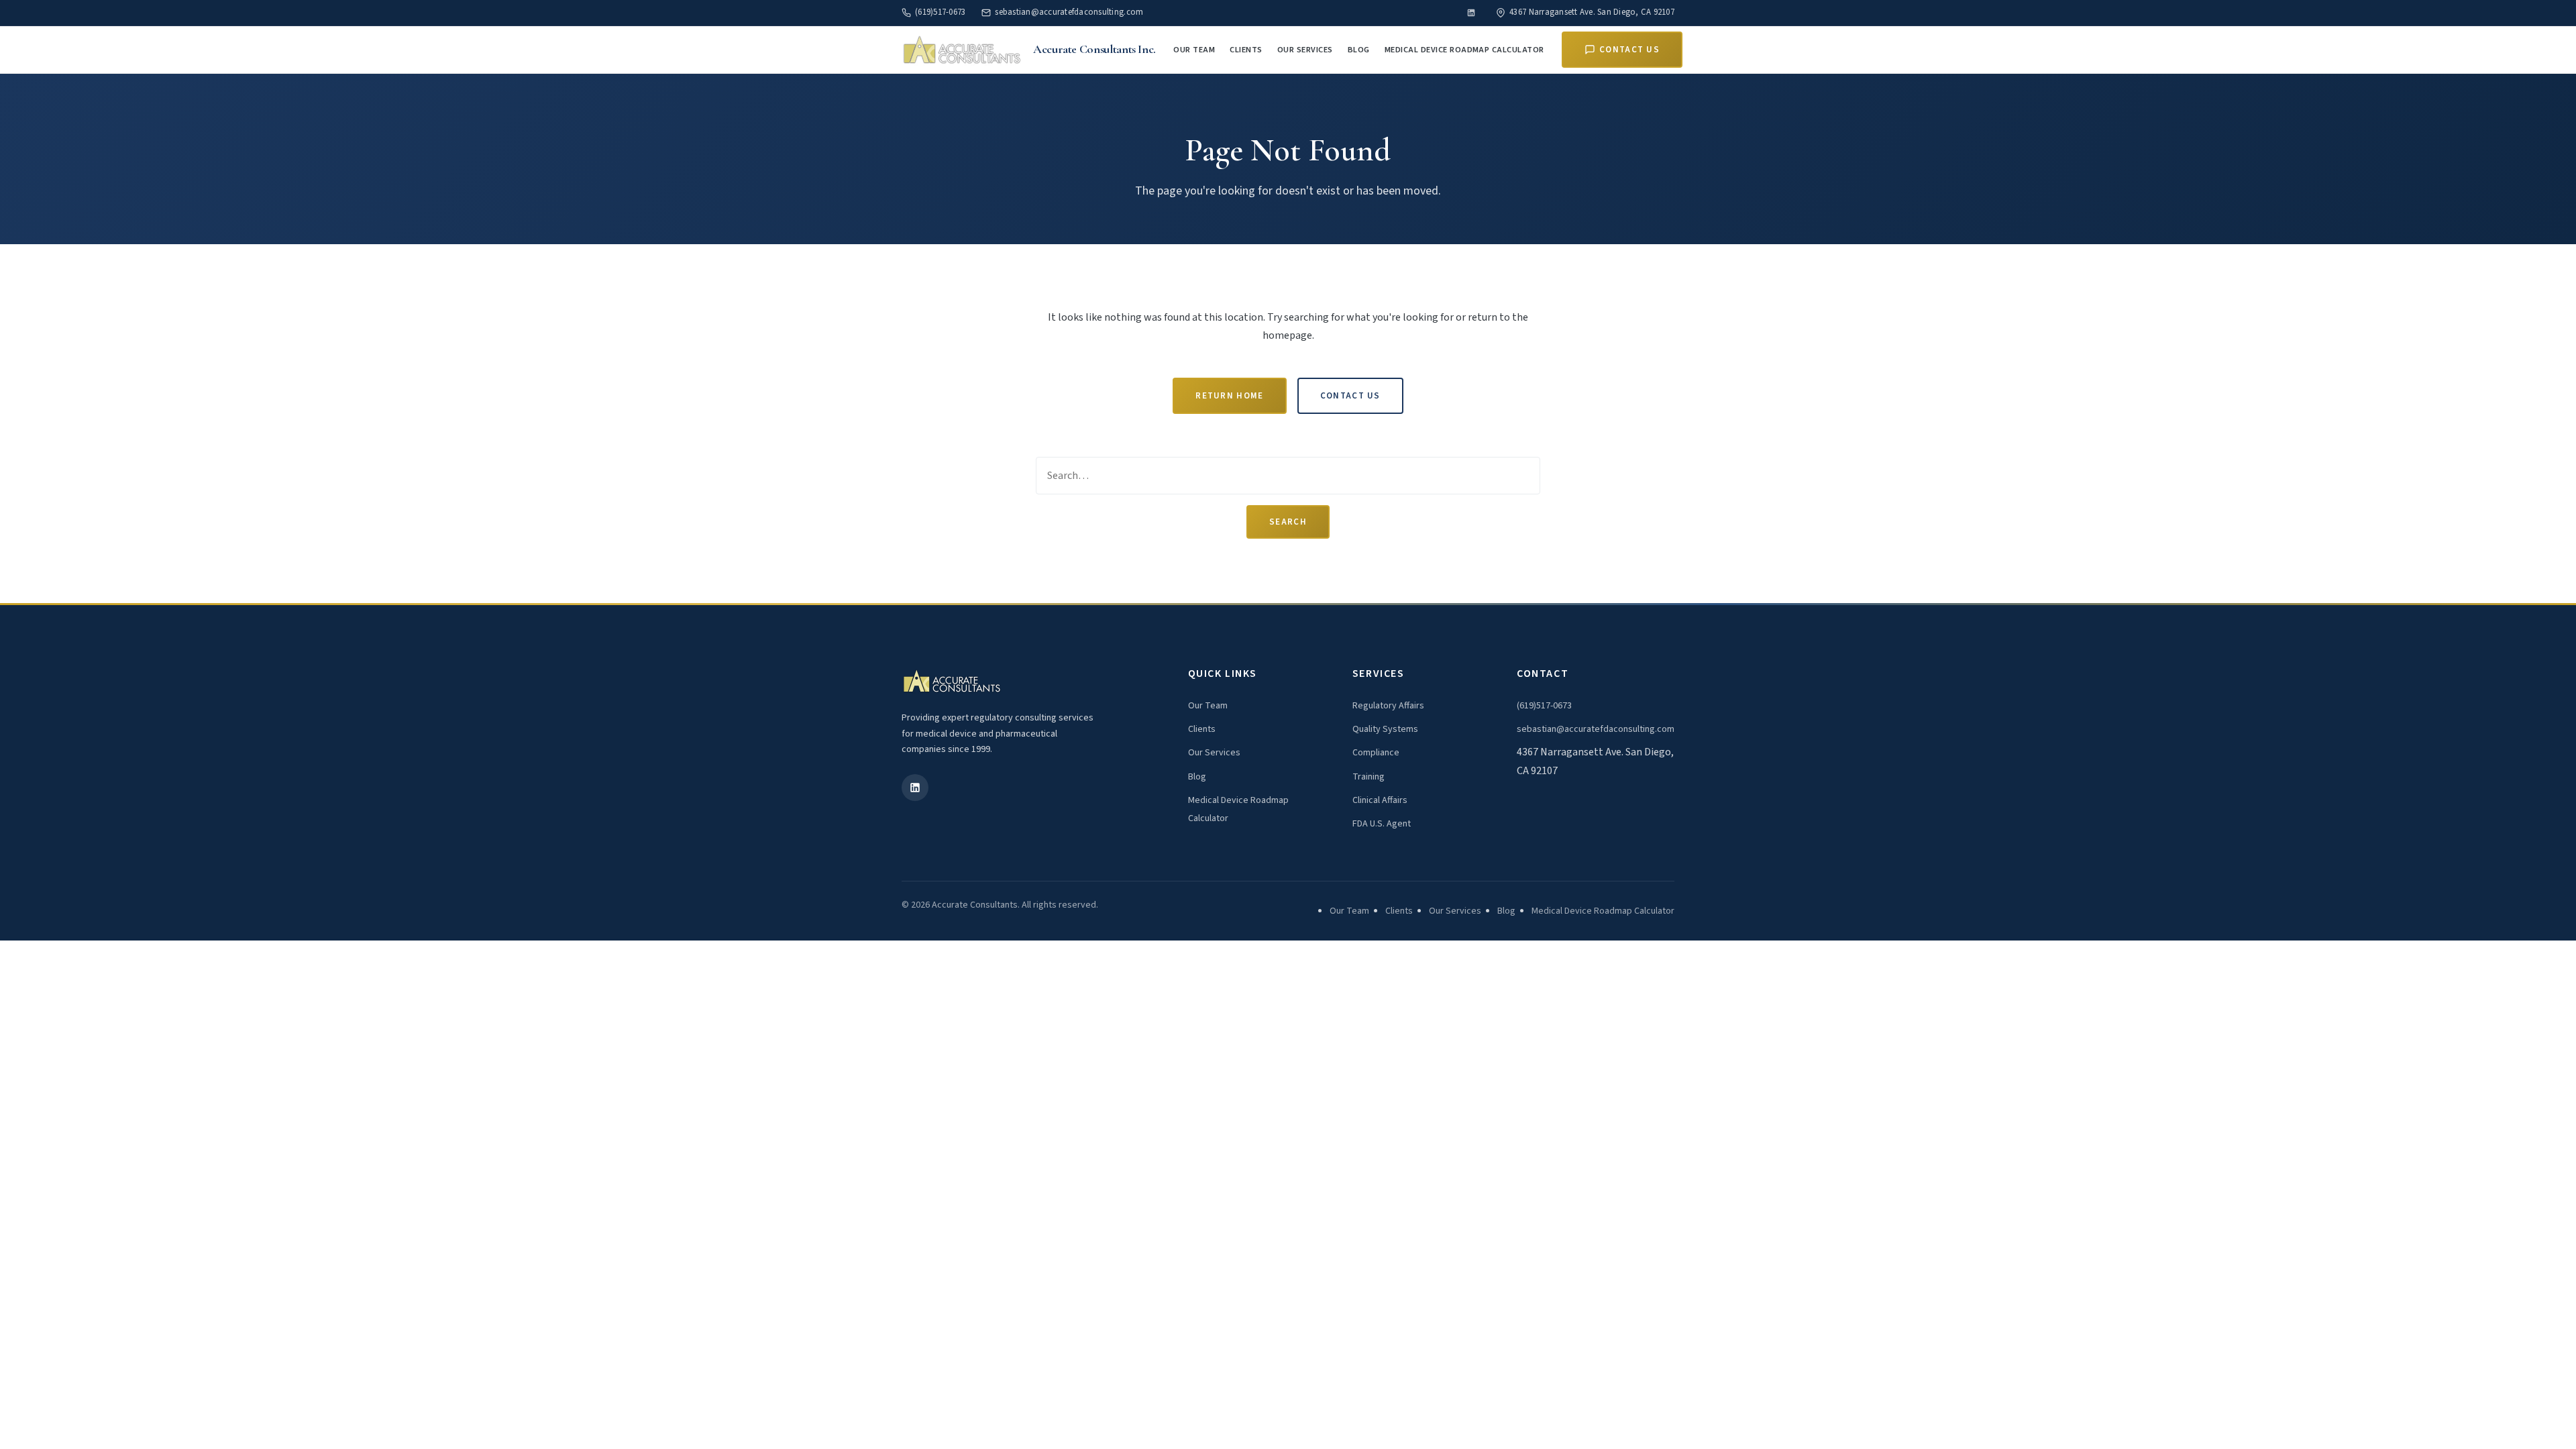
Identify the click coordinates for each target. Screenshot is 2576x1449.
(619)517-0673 (940, 12)
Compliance (1376, 753)
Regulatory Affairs (1388, 706)
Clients (1246, 50)
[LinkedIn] (1471, 13)
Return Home (1229, 396)
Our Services (1305, 50)
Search (1288, 522)
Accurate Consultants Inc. (1094, 49)
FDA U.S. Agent (1382, 824)
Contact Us (1629, 50)
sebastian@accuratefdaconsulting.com (1069, 12)
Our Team (1194, 50)
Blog (1359, 50)
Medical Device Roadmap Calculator (1464, 50)
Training (1368, 777)
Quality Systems (1385, 729)
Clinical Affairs (1380, 800)
